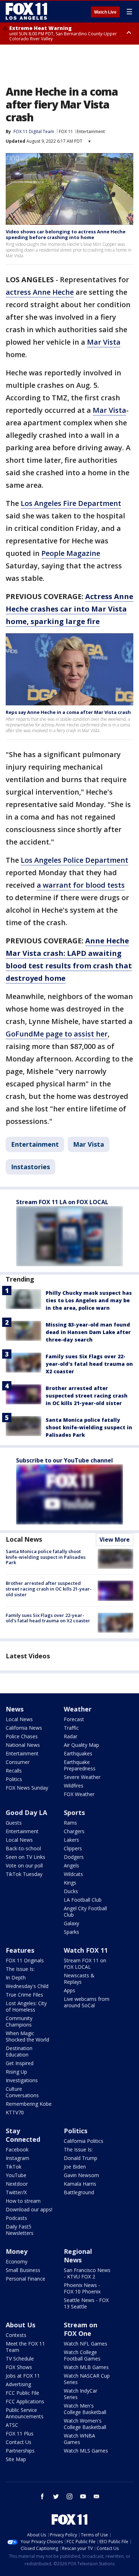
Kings (70, 1883)
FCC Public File (22, 2393)
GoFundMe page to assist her (57, 1034)
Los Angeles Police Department (74, 860)
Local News (24, 1539)
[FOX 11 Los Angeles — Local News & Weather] (26, 11)
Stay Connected (23, 2135)
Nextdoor (17, 2184)
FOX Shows (19, 2367)
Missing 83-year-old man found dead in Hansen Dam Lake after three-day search (88, 1332)
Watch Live (105, 12)
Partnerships (20, 2451)
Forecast (74, 1719)
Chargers (74, 1831)
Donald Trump (81, 2158)
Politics (14, 1779)
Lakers (71, 1840)
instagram (69, 2496)
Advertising (18, 2384)
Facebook (17, 2149)
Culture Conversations (22, 2092)
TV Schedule (20, 2359)
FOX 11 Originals (25, 1960)
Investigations (22, 2080)
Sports (74, 1812)
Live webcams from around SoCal (87, 2002)
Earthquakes (78, 1753)
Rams (70, 1823)
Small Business (23, 2270)
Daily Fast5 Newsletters (20, 2230)
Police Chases (22, 1736)
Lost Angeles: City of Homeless (26, 2006)
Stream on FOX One (81, 2329)
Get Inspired (20, 2063)
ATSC (12, 2425)
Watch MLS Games (86, 2451)
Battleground (79, 2192)
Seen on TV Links (25, 1857)
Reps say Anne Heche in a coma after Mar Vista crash (68, 712)
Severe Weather (82, 1777)
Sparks (71, 1932)
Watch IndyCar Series (81, 2394)
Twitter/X (16, 2192)
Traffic (71, 1728)
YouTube (16, 2175)
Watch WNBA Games (79, 2439)
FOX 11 (66, 131)
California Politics (84, 2141)
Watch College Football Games (82, 2355)
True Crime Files (24, 1995)
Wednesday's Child (27, 1986)
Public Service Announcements (25, 2413)
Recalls (14, 1771)
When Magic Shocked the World (27, 2036)
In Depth (16, 1977)
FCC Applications (25, 2401)
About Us (20, 2325)
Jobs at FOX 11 (23, 2376)
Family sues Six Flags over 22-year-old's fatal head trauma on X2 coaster (89, 1364)
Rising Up (16, 2072)
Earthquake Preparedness (80, 1765)
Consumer (18, 1762)
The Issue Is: (20, 1969)
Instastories (30, 1167)
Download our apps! (29, 2209)
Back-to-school (23, 1848)
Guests (14, 1823)
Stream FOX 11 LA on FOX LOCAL (62, 1202)
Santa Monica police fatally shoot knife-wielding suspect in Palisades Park (89, 1427)
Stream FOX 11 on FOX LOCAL (85, 1964)
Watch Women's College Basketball (85, 2424)
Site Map (16, 2459)
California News (24, 1728)
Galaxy (71, 1923)
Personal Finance (25, 2279)
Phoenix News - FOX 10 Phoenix (82, 2288)
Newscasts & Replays (79, 1979)
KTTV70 (15, 2112)
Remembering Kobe (29, 2104)
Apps (69, 1990)
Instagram (17, 2158)
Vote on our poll (24, 1865)
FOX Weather (79, 1794)
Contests (16, 2335)
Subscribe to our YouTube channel (65, 1460)
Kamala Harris (80, 2184)
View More (115, 1540)
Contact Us (19, 2442)
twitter (56, 2496)
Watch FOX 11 (86, 1950)
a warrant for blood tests (81, 885)
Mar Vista (104, 342)
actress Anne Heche (40, 292)
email (97, 2496)
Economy (17, 2261)
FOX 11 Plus (20, 2433)
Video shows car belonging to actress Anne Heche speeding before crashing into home (66, 234)
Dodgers (74, 1857)
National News (23, 1745)
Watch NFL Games (86, 2344)
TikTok (14, 2167)
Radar (71, 1736)
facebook (42, 2496)
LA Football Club (83, 1900)
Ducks (71, 1891)
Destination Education (19, 2051)
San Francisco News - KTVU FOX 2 (87, 2273)
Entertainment (91, 131)
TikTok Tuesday (24, 1874)
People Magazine (71, 553)
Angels (71, 1865)
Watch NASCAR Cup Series (87, 2379)
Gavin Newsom (81, 2175)
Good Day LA (26, 1812)
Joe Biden (75, 2167)
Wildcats (73, 1874)
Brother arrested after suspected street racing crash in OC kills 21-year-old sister (87, 1396)
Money (17, 2251)
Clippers (73, 1848)
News (15, 1709)
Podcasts (16, 2218)
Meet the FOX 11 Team (25, 2347)
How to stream (23, 2201)
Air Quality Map (81, 1745)
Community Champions (19, 2021)
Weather (78, 1709)
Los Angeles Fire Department (71, 503)
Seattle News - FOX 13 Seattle (86, 2303)
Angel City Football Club (85, 1911)
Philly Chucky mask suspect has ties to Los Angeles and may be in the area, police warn (89, 1300)
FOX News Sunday (27, 1788)
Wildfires (74, 1786)
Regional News (78, 2256)
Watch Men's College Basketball (85, 2409)
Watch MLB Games (86, 2367)
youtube (83, 2496)
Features (20, 1950)
